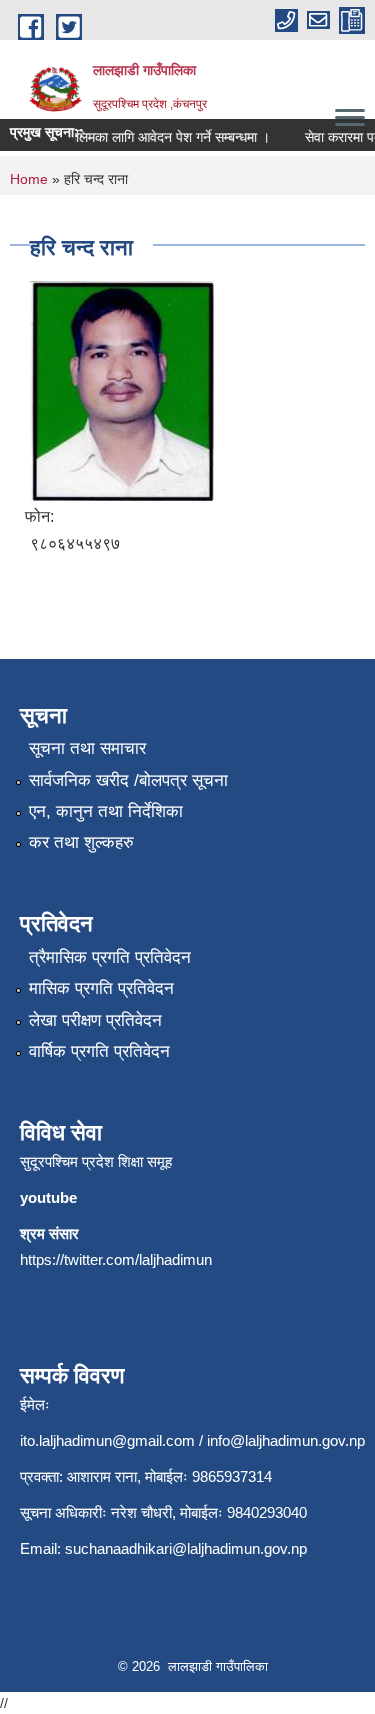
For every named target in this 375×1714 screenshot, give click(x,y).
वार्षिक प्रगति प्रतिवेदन (99, 1051)
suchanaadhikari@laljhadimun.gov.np (186, 1548)
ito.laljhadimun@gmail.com (107, 1440)
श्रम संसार (49, 1233)
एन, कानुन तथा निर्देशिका (106, 811)
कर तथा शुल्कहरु (81, 842)
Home (29, 179)
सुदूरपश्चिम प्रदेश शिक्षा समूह (96, 1161)
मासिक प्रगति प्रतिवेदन (101, 988)
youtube (48, 1197)
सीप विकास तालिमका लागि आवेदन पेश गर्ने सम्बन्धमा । (133, 137)
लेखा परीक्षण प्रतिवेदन (95, 1020)
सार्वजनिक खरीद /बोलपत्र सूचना (128, 780)
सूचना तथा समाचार (87, 748)
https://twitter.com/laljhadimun (116, 1259)
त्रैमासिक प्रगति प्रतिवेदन (110, 957)
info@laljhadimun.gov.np (286, 1440)
